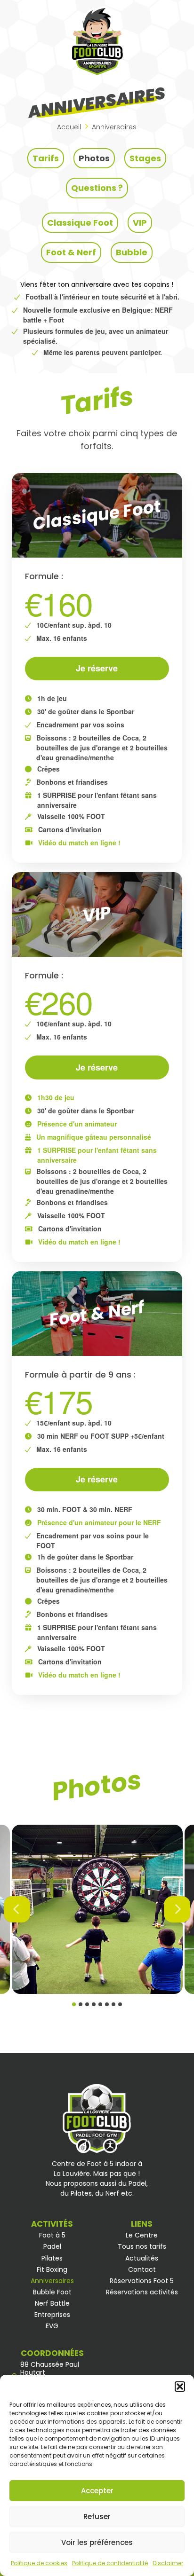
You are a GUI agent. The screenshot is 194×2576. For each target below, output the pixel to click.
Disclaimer (168, 2563)
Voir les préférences (97, 2542)
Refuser (97, 2517)
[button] (180, 2387)
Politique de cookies (39, 2563)
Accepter (97, 2491)
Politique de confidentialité (110, 2563)
